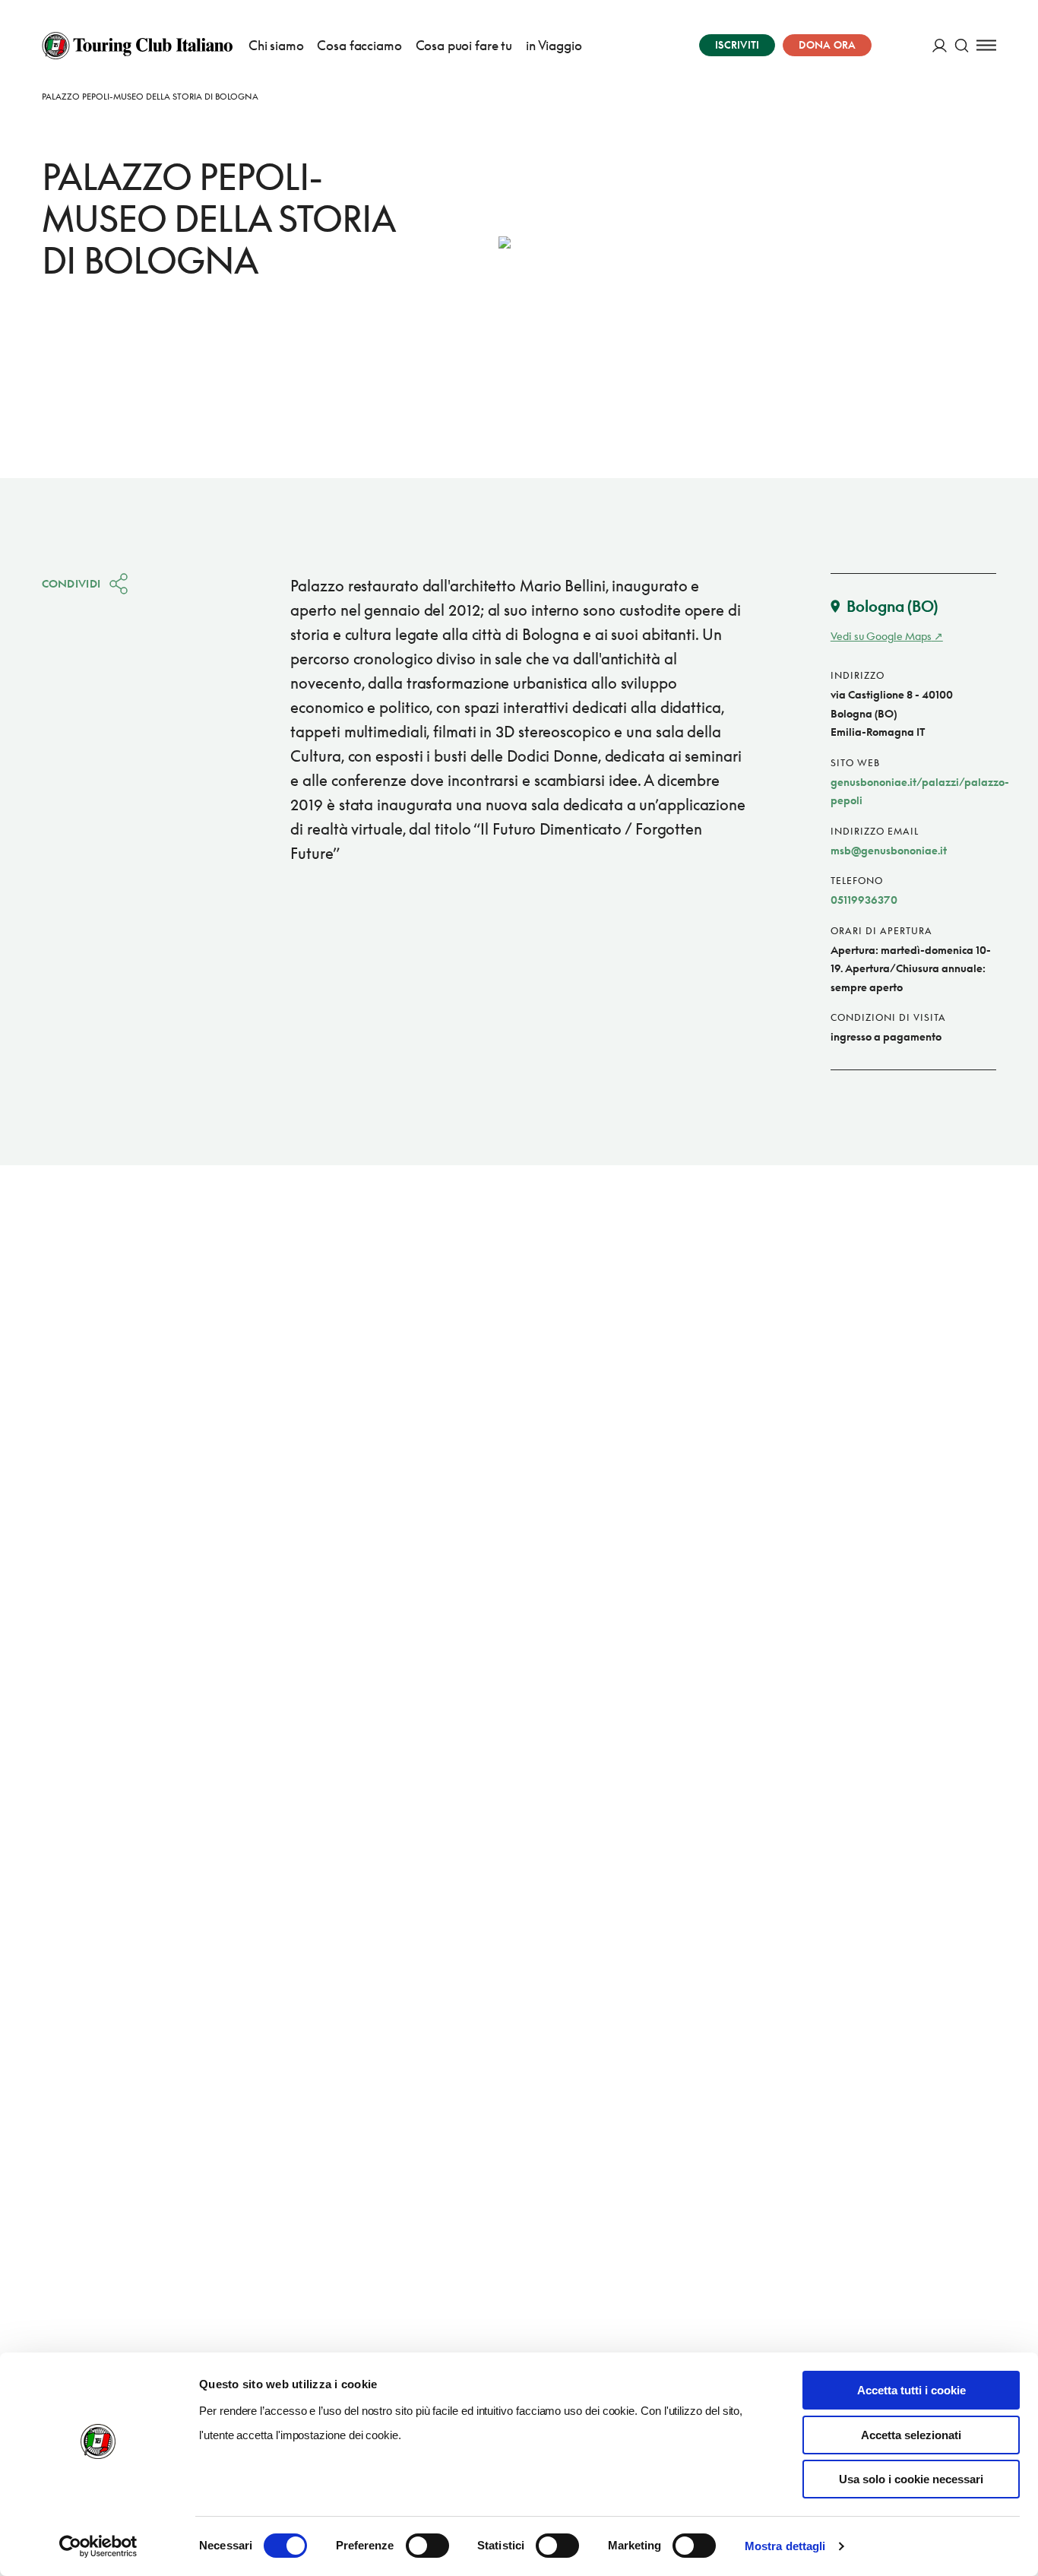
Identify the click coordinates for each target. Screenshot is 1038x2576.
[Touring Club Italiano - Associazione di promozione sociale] (137, 46)
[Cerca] (962, 45)
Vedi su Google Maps (881, 636)
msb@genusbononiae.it (889, 850)
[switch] (427, 2546)
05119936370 (864, 900)
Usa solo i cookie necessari (911, 2479)
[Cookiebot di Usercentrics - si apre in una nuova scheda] (98, 2546)
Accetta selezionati (911, 2435)
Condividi (71, 583)
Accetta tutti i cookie (911, 2390)
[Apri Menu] (986, 45)
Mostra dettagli (785, 2546)
